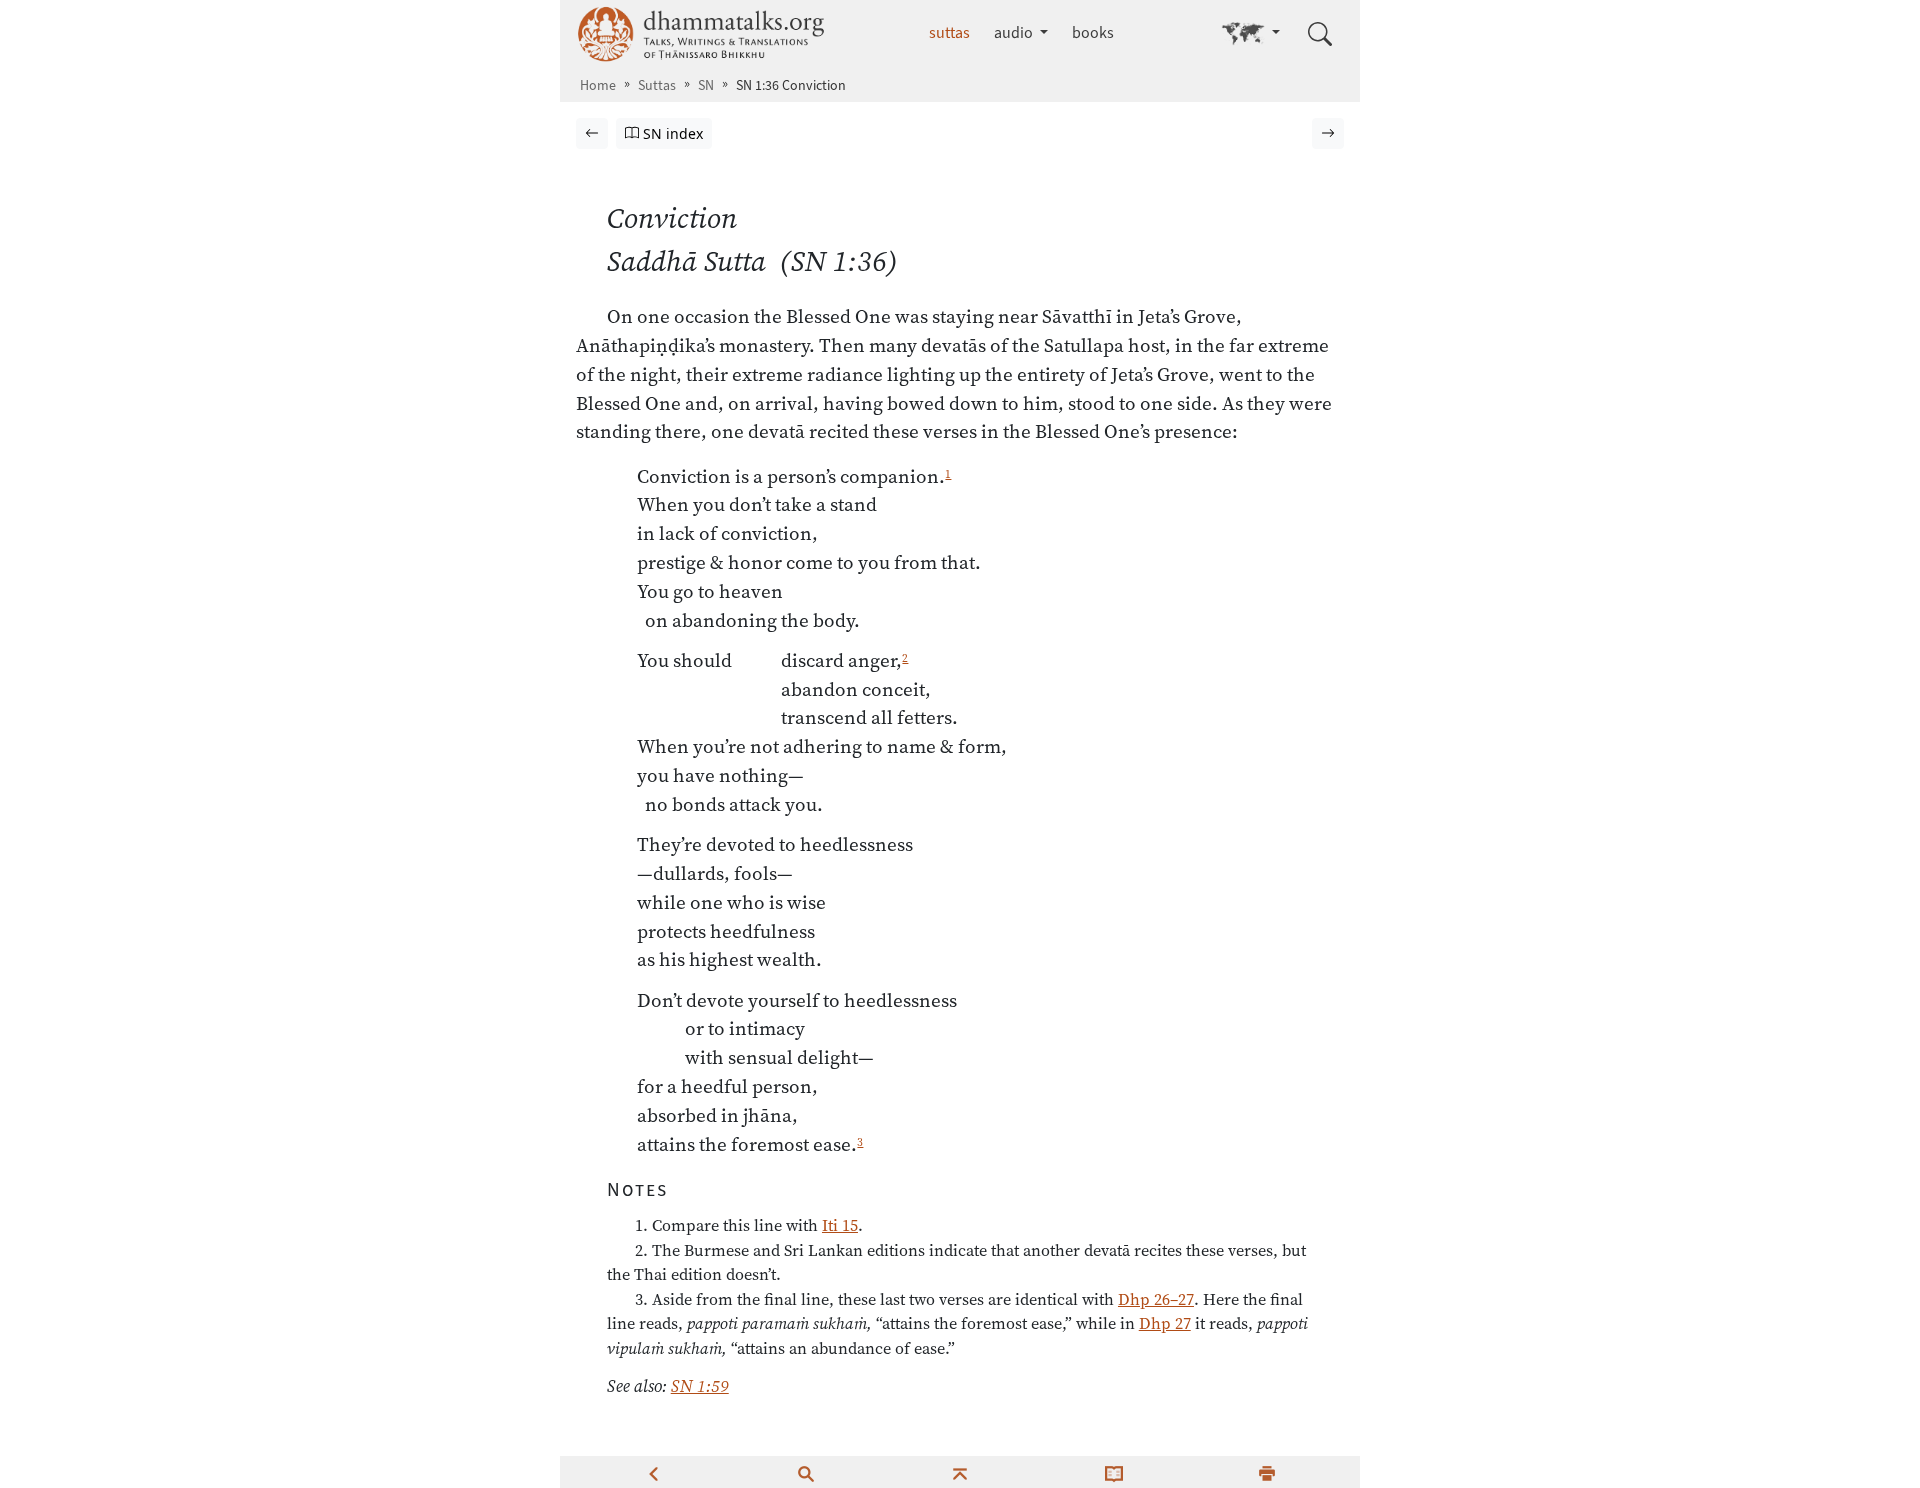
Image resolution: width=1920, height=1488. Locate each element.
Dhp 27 (1165, 1323)
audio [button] (1015, 32)
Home (598, 85)
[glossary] (1114, 1472)
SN (706, 85)
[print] (1267, 1472)
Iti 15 (840, 1225)
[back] (653, 1472)
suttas (949, 32)
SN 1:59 (700, 1386)
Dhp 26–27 (1156, 1299)
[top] (960, 1472)
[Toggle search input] (1320, 34)
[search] (806, 1472)
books (1093, 32)
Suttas (657, 85)
